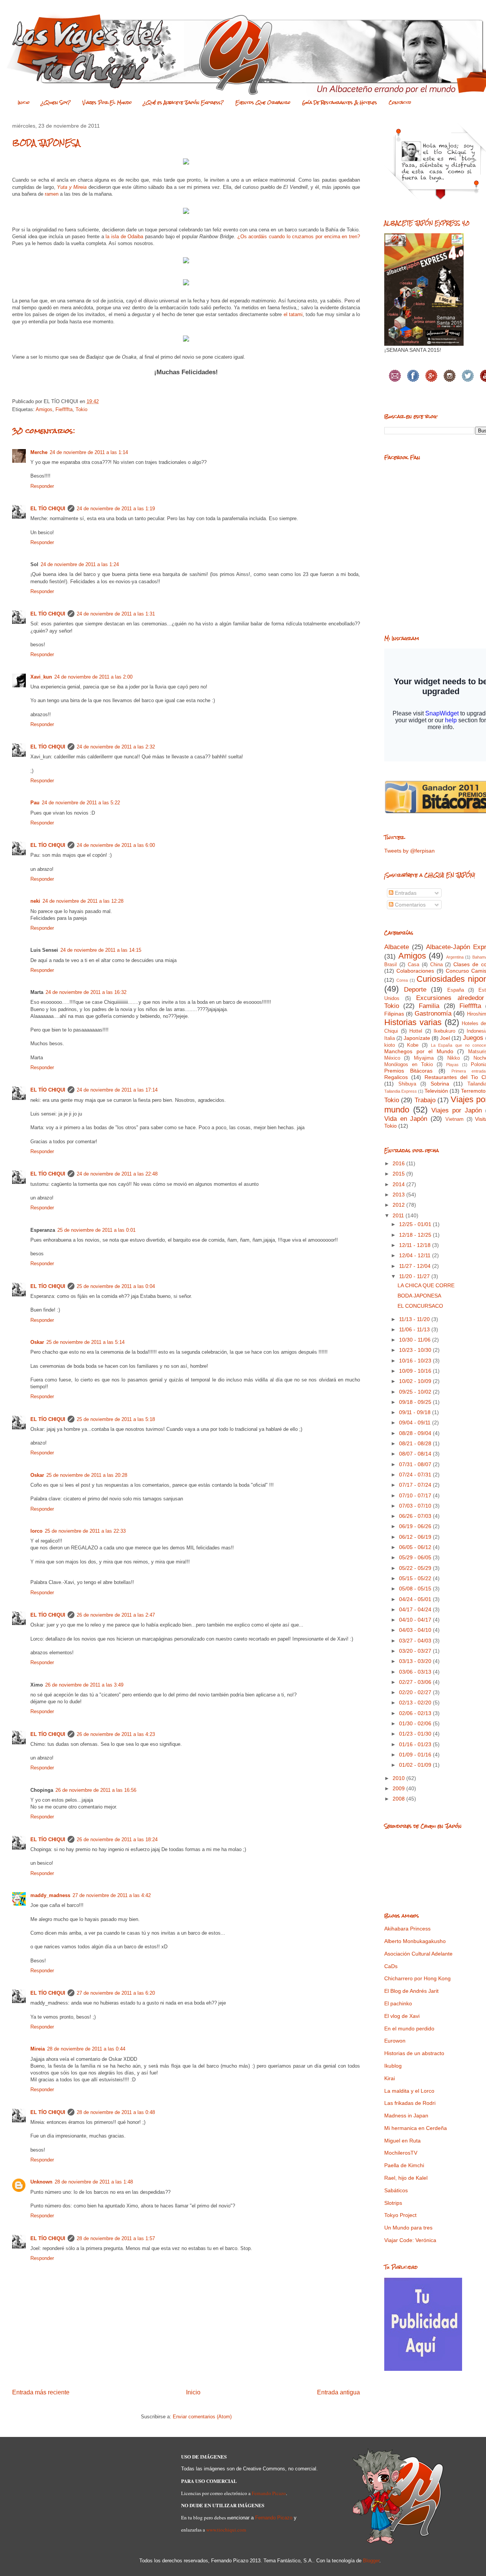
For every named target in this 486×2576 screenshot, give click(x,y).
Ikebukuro (444, 1031)
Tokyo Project (400, 2215)
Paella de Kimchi (404, 2165)
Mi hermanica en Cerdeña (416, 2128)
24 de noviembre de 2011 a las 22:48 (117, 1174)
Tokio (81, 409)
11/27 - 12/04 (416, 1266)
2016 (399, 1163)
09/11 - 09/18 (416, 1412)
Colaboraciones (415, 971)
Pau (35, 803)
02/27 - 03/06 (416, 1682)
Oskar (37, 1342)
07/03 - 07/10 (416, 1506)
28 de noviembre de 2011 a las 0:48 (116, 2112)
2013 (399, 1195)
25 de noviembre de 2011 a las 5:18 (116, 1419)
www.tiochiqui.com (226, 2530)
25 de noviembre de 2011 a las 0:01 (96, 1230)
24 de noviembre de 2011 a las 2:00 (93, 677)
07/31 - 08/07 (416, 1464)
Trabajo (425, 1100)
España (456, 990)
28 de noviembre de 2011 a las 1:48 (94, 2182)
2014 (399, 1184)
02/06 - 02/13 (416, 1713)
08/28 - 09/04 (416, 1433)
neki (35, 901)
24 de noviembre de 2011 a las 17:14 (117, 1090)
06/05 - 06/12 (416, 1547)
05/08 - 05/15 (416, 1589)
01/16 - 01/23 (416, 1744)
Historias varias (413, 1022)
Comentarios (409, 905)
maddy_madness (50, 1895)
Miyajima (424, 1058)
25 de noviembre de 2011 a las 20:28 (87, 1475)
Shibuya (407, 1084)
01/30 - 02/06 (416, 1723)
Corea (402, 980)
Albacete (397, 947)
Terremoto (473, 1091)
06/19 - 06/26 (416, 1526)
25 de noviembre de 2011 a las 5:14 (85, 1342)
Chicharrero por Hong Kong (417, 1978)
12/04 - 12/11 (416, 1255)
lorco (36, 1531)
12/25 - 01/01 (416, 1224)
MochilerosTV (401, 2153)
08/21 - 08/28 (416, 1443)
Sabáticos (396, 2190)
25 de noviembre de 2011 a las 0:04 (116, 1286)
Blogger (371, 2561)
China (436, 965)
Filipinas (394, 1014)
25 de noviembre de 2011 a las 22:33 (85, 1531)
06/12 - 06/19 (416, 1537)
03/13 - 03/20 (416, 1661)
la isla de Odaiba (124, 237)
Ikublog (393, 2066)
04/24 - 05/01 (416, 1599)
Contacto (400, 103)
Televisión (436, 1091)
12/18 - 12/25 (416, 1235)
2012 (399, 1205)
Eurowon (395, 2041)
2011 (399, 1215)
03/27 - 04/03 (416, 1641)
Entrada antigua (338, 2392)
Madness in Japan (406, 2116)
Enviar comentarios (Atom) (202, 2417)
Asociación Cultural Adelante (418, 1954)
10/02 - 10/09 (416, 1381)
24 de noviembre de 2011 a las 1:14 (89, 452)
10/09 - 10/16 (416, 1371)
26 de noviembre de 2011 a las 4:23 (116, 1734)
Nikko (454, 1058)
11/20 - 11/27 (415, 1276)
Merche (39, 452)
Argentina (455, 957)
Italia (390, 1038)
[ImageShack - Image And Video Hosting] (186, 166)
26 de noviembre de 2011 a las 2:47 (116, 1615)
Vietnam (454, 1119)
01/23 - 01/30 (416, 1734)
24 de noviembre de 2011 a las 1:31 (116, 614)
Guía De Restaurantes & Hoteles (340, 103)
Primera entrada (469, 1071)
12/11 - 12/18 (416, 1245)
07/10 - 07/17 (416, 1495)
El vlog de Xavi (402, 2016)
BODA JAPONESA (419, 1296)
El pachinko (398, 2003)
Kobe (413, 1045)
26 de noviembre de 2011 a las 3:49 (84, 1685)
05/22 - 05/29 (416, 1568)
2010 (399, 1778)
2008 (399, 1799)
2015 (399, 1174)
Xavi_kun (41, 677)
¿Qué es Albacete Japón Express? (184, 103)
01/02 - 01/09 (416, 1765)
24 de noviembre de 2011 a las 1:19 (116, 509)
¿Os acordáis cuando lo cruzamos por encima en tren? (299, 237)
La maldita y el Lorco (409, 2091)
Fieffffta (64, 409)
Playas (452, 1065)
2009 (399, 1788)
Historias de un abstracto (414, 2053)
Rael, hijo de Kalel (406, 2178)
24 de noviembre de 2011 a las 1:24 (80, 564)
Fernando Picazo (269, 2493)
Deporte (415, 990)
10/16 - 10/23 (416, 1361)
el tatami (293, 314)
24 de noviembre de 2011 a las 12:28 (83, 901)
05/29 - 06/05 (416, 1557)
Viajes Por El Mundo (107, 103)
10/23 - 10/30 (416, 1350)
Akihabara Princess (407, 1929)
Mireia (38, 2049)
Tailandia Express (401, 1091)
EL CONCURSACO (420, 1306)
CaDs (391, 1966)
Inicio (24, 103)
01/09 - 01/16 (416, 1755)
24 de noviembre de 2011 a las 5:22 (81, 803)
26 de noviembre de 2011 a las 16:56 (96, 1790)
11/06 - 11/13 (415, 1329)
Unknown (41, 2182)
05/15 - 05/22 (416, 1578)
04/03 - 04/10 (416, 1630)
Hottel (416, 1031)
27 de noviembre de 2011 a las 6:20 (116, 1993)
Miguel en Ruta (402, 2141)
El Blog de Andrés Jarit (411, 1991)
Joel (445, 1038)
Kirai (390, 2078)
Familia (429, 1006)
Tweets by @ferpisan (409, 851)
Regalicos (396, 1077)
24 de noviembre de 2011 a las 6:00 (116, 845)
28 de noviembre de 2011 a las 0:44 (86, 2049)
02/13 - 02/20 (416, 1703)
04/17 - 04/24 (416, 1609)
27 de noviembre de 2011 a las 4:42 (112, 1895)
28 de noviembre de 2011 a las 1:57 (116, 2238)
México (392, 1058)
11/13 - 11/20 (415, 1319)
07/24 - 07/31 (416, 1475)
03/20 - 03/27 (416, 1651)
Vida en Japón (406, 1119)
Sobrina (440, 1084)
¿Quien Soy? (56, 103)
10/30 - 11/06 (416, 1340)
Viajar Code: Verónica (410, 2240)
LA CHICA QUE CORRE (426, 1285)
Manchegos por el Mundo (419, 1051)
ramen (52, 194)
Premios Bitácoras (408, 1071)
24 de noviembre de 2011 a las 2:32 (116, 747)
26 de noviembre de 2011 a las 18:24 (117, 1839)
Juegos (473, 1038)
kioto (390, 1045)
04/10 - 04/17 (416, 1620)
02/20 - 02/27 (416, 1692)
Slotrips (393, 2203)
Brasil (391, 965)
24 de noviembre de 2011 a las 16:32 (86, 992)
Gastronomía (433, 1013)
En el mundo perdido (409, 2029)
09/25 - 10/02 (416, 1392)
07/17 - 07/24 (416, 1485)
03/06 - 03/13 (416, 1672)
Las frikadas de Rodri (410, 2103)
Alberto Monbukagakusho (415, 1941)
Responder (42, 486)
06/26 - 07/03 (416, 1516)
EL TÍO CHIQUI (48, 509)
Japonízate (417, 1038)
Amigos (44, 409)
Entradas (405, 893)
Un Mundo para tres (408, 2228)
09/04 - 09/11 (416, 1422)
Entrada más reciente (41, 2392)
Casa (413, 965)
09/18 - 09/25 (416, 1402)
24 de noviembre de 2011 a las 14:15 (101, 950)
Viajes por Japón (457, 1110)
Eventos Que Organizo (263, 103)
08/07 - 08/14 (416, 1454)
